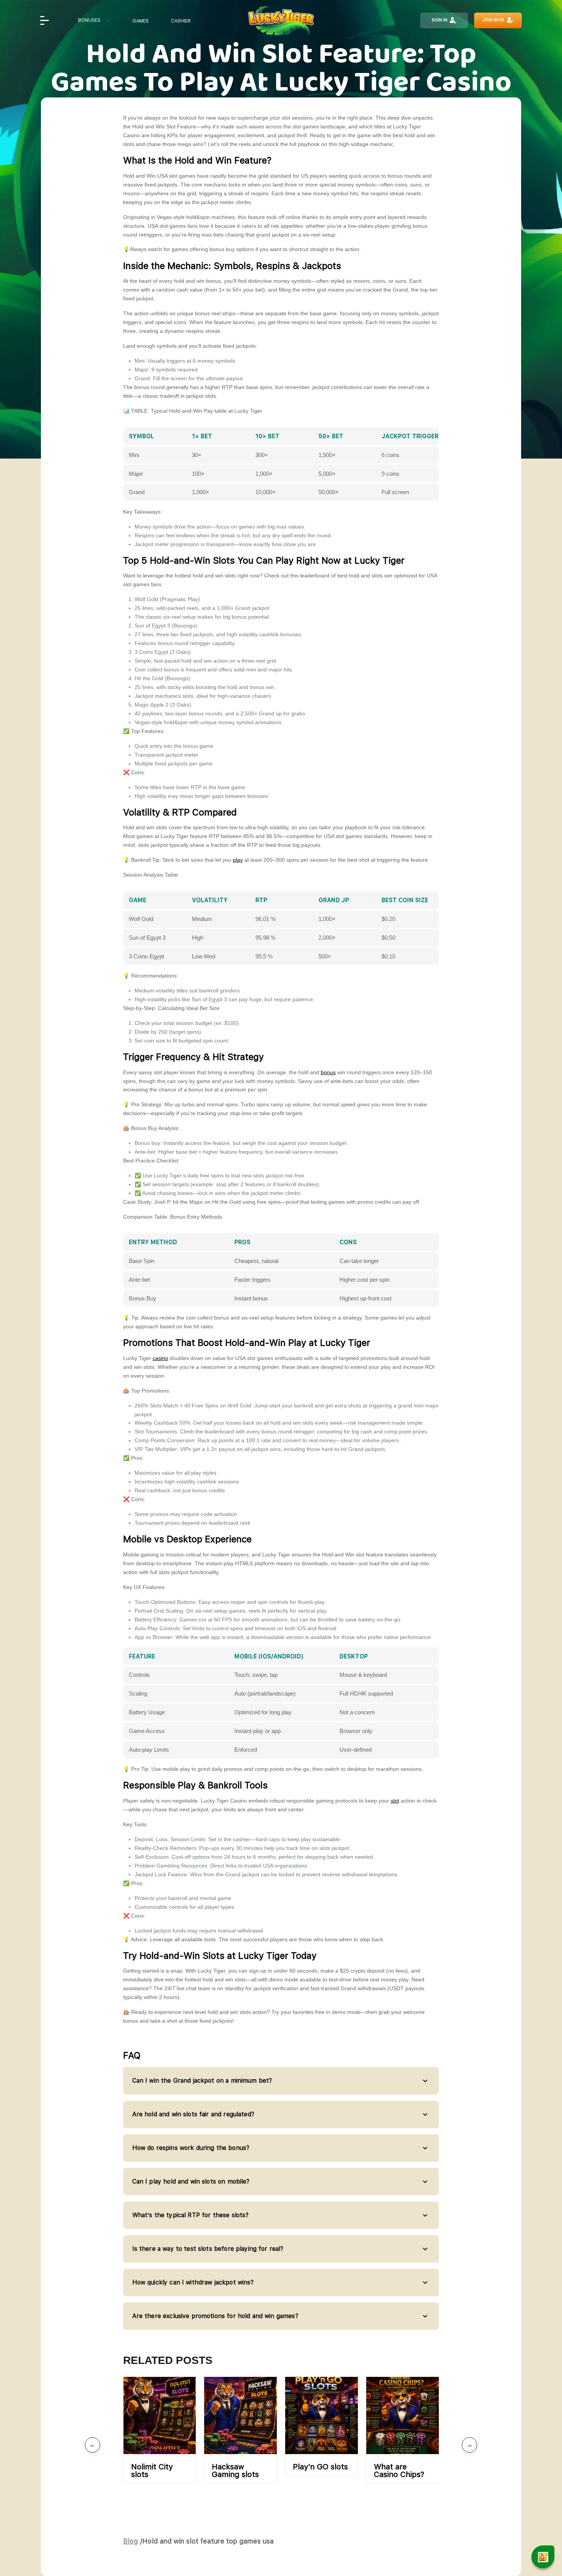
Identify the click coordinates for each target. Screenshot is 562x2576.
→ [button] (469, 2445)
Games (140, 21)
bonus (328, 1072)
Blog (131, 2541)
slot (395, 1801)
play (238, 860)
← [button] (93, 2445)
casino (160, 1358)
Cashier (181, 21)
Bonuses (89, 20)
